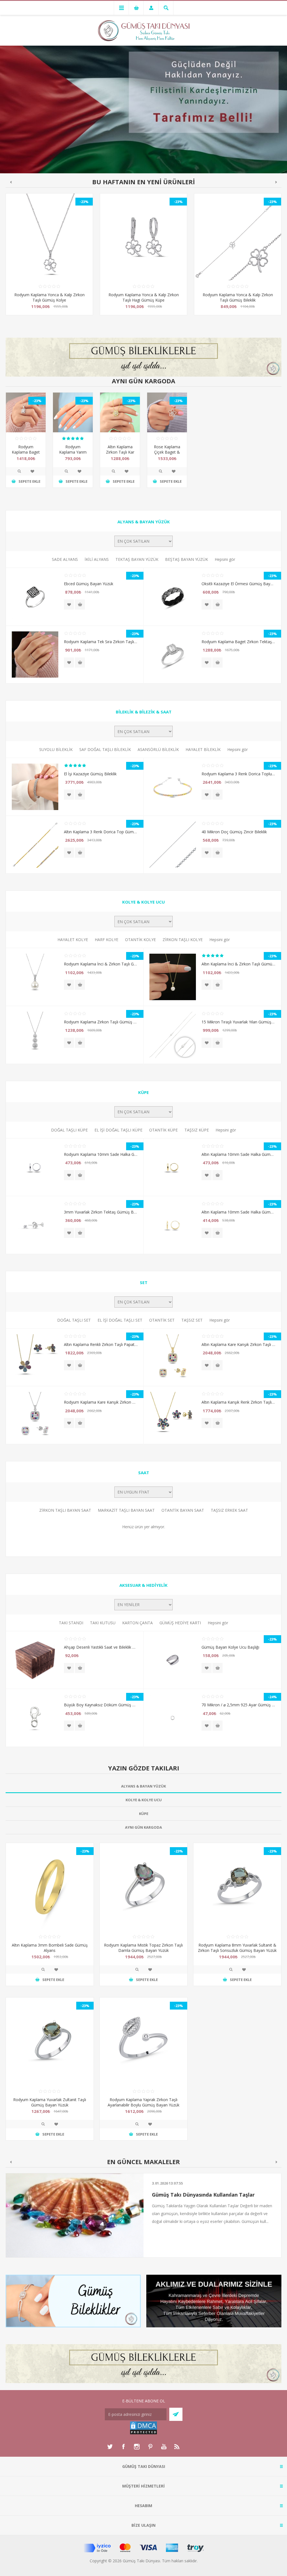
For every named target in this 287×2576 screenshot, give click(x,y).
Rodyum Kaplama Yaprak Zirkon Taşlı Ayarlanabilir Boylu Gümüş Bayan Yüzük (143, 2102)
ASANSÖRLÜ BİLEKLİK (158, 749)
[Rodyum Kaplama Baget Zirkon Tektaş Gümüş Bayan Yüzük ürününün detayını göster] (173, 655)
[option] (49, 258)
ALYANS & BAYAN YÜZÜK (144, 522)
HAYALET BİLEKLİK (203, 749)
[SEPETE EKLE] (80, 605)
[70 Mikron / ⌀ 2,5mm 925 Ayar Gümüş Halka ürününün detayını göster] (173, 1718)
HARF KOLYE (107, 940)
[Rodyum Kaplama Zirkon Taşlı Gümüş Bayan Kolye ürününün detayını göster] (35, 1035)
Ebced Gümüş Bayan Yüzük (89, 584)
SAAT (144, 1473)
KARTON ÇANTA (137, 1623)
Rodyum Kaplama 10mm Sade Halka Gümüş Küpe (101, 1154)
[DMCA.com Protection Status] (143, 2433)
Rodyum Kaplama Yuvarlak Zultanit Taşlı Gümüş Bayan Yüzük (50, 2102)
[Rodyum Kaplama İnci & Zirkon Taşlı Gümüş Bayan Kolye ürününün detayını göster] (35, 977)
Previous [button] (11, 182)
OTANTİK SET (162, 1320)
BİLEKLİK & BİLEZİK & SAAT (144, 712)
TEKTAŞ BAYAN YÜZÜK (137, 559)
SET (144, 1282)
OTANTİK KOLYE (140, 940)
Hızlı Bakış (19, 471)
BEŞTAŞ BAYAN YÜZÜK (187, 559)
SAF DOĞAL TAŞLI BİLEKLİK (105, 749)
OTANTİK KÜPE (163, 1130)
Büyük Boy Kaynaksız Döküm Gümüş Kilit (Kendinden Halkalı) (101, 1705)
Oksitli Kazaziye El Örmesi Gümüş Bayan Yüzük (238, 584)
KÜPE (143, 1092)
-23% (84, 202)
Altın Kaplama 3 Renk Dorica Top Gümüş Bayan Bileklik (101, 832)
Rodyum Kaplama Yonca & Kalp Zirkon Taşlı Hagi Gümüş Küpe (49, 297)
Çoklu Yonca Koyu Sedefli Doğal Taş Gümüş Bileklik (238, 297)
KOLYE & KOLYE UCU (143, 902)
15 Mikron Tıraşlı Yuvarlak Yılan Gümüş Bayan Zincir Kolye (238, 1022)
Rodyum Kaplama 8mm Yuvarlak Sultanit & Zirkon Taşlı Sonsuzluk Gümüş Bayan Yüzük (237, 1948)
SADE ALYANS (65, 559)
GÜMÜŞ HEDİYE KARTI (180, 1623)
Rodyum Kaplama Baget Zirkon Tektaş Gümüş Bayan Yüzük (238, 642)
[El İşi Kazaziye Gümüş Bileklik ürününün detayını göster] (35, 787)
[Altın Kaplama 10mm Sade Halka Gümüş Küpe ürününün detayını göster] (173, 1167)
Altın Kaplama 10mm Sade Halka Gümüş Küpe (238, 1154)
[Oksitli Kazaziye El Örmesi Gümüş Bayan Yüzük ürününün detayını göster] (173, 597)
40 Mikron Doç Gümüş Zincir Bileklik (234, 832)
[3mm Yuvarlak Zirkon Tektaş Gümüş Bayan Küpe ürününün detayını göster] (35, 1225)
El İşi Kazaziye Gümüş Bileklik (90, 774)
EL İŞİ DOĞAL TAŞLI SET (120, 1320)
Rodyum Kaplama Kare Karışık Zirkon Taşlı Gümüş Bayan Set (101, 1402)
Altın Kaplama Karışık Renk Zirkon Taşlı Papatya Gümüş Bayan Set (238, 1402)
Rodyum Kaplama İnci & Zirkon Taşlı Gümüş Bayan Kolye (101, 964)
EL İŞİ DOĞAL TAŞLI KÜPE (118, 1130)
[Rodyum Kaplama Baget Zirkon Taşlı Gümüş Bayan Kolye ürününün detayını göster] (26, 412)
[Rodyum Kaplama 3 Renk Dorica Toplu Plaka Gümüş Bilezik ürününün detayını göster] (173, 787)
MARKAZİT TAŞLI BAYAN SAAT (126, 1510)
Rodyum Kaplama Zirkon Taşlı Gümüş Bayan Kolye (101, 1022)
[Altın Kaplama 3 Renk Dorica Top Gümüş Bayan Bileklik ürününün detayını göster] (35, 845)
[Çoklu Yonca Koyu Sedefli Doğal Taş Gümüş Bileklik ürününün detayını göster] (238, 237)
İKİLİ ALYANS (97, 559)
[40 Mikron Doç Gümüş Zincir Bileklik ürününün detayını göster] (173, 845)
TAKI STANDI (71, 1623)
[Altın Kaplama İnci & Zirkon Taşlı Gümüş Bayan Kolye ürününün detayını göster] (173, 977)
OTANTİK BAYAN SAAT (183, 1510)
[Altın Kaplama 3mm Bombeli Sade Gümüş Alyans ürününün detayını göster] (50, 1887)
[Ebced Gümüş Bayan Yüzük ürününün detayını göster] (35, 597)
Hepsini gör (225, 559)
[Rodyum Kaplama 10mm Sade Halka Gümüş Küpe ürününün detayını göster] (35, 1167)
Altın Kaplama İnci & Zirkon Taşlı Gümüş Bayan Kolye (238, 964)
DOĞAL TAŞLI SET (74, 1320)
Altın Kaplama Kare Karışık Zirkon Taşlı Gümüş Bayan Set (238, 1344)
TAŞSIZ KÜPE (197, 1130)
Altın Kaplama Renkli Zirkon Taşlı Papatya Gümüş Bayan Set (101, 1344)
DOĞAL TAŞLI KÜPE (69, 1130)
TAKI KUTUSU (103, 1623)
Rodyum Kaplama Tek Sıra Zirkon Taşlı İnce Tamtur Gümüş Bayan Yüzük (101, 642)
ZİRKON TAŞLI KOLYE (183, 940)
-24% (272, 1697)
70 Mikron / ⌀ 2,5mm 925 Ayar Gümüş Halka (238, 1705)
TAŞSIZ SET (192, 1320)
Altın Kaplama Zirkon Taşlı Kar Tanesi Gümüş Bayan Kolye (120, 455)
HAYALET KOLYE (73, 940)
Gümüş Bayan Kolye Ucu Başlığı (230, 1647)
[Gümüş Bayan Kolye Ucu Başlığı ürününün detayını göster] (173, 1660)
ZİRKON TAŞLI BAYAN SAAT (65, 1510)
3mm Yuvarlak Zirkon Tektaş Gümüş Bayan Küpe (101, 1212)
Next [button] (276, 182)
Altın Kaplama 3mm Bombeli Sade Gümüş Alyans (50, 1948)
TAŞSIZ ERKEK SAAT (229, 1510)
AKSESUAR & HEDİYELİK (143, 1585)
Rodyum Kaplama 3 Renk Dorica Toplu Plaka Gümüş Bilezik (238, 774)
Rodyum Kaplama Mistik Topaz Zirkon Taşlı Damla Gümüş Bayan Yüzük (143, 1948)
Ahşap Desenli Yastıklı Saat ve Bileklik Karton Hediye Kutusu (101, 1647)
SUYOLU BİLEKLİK (56, 749)
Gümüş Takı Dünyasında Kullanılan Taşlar (203, 2195)
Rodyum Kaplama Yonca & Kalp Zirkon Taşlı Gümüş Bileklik (144, 297)
